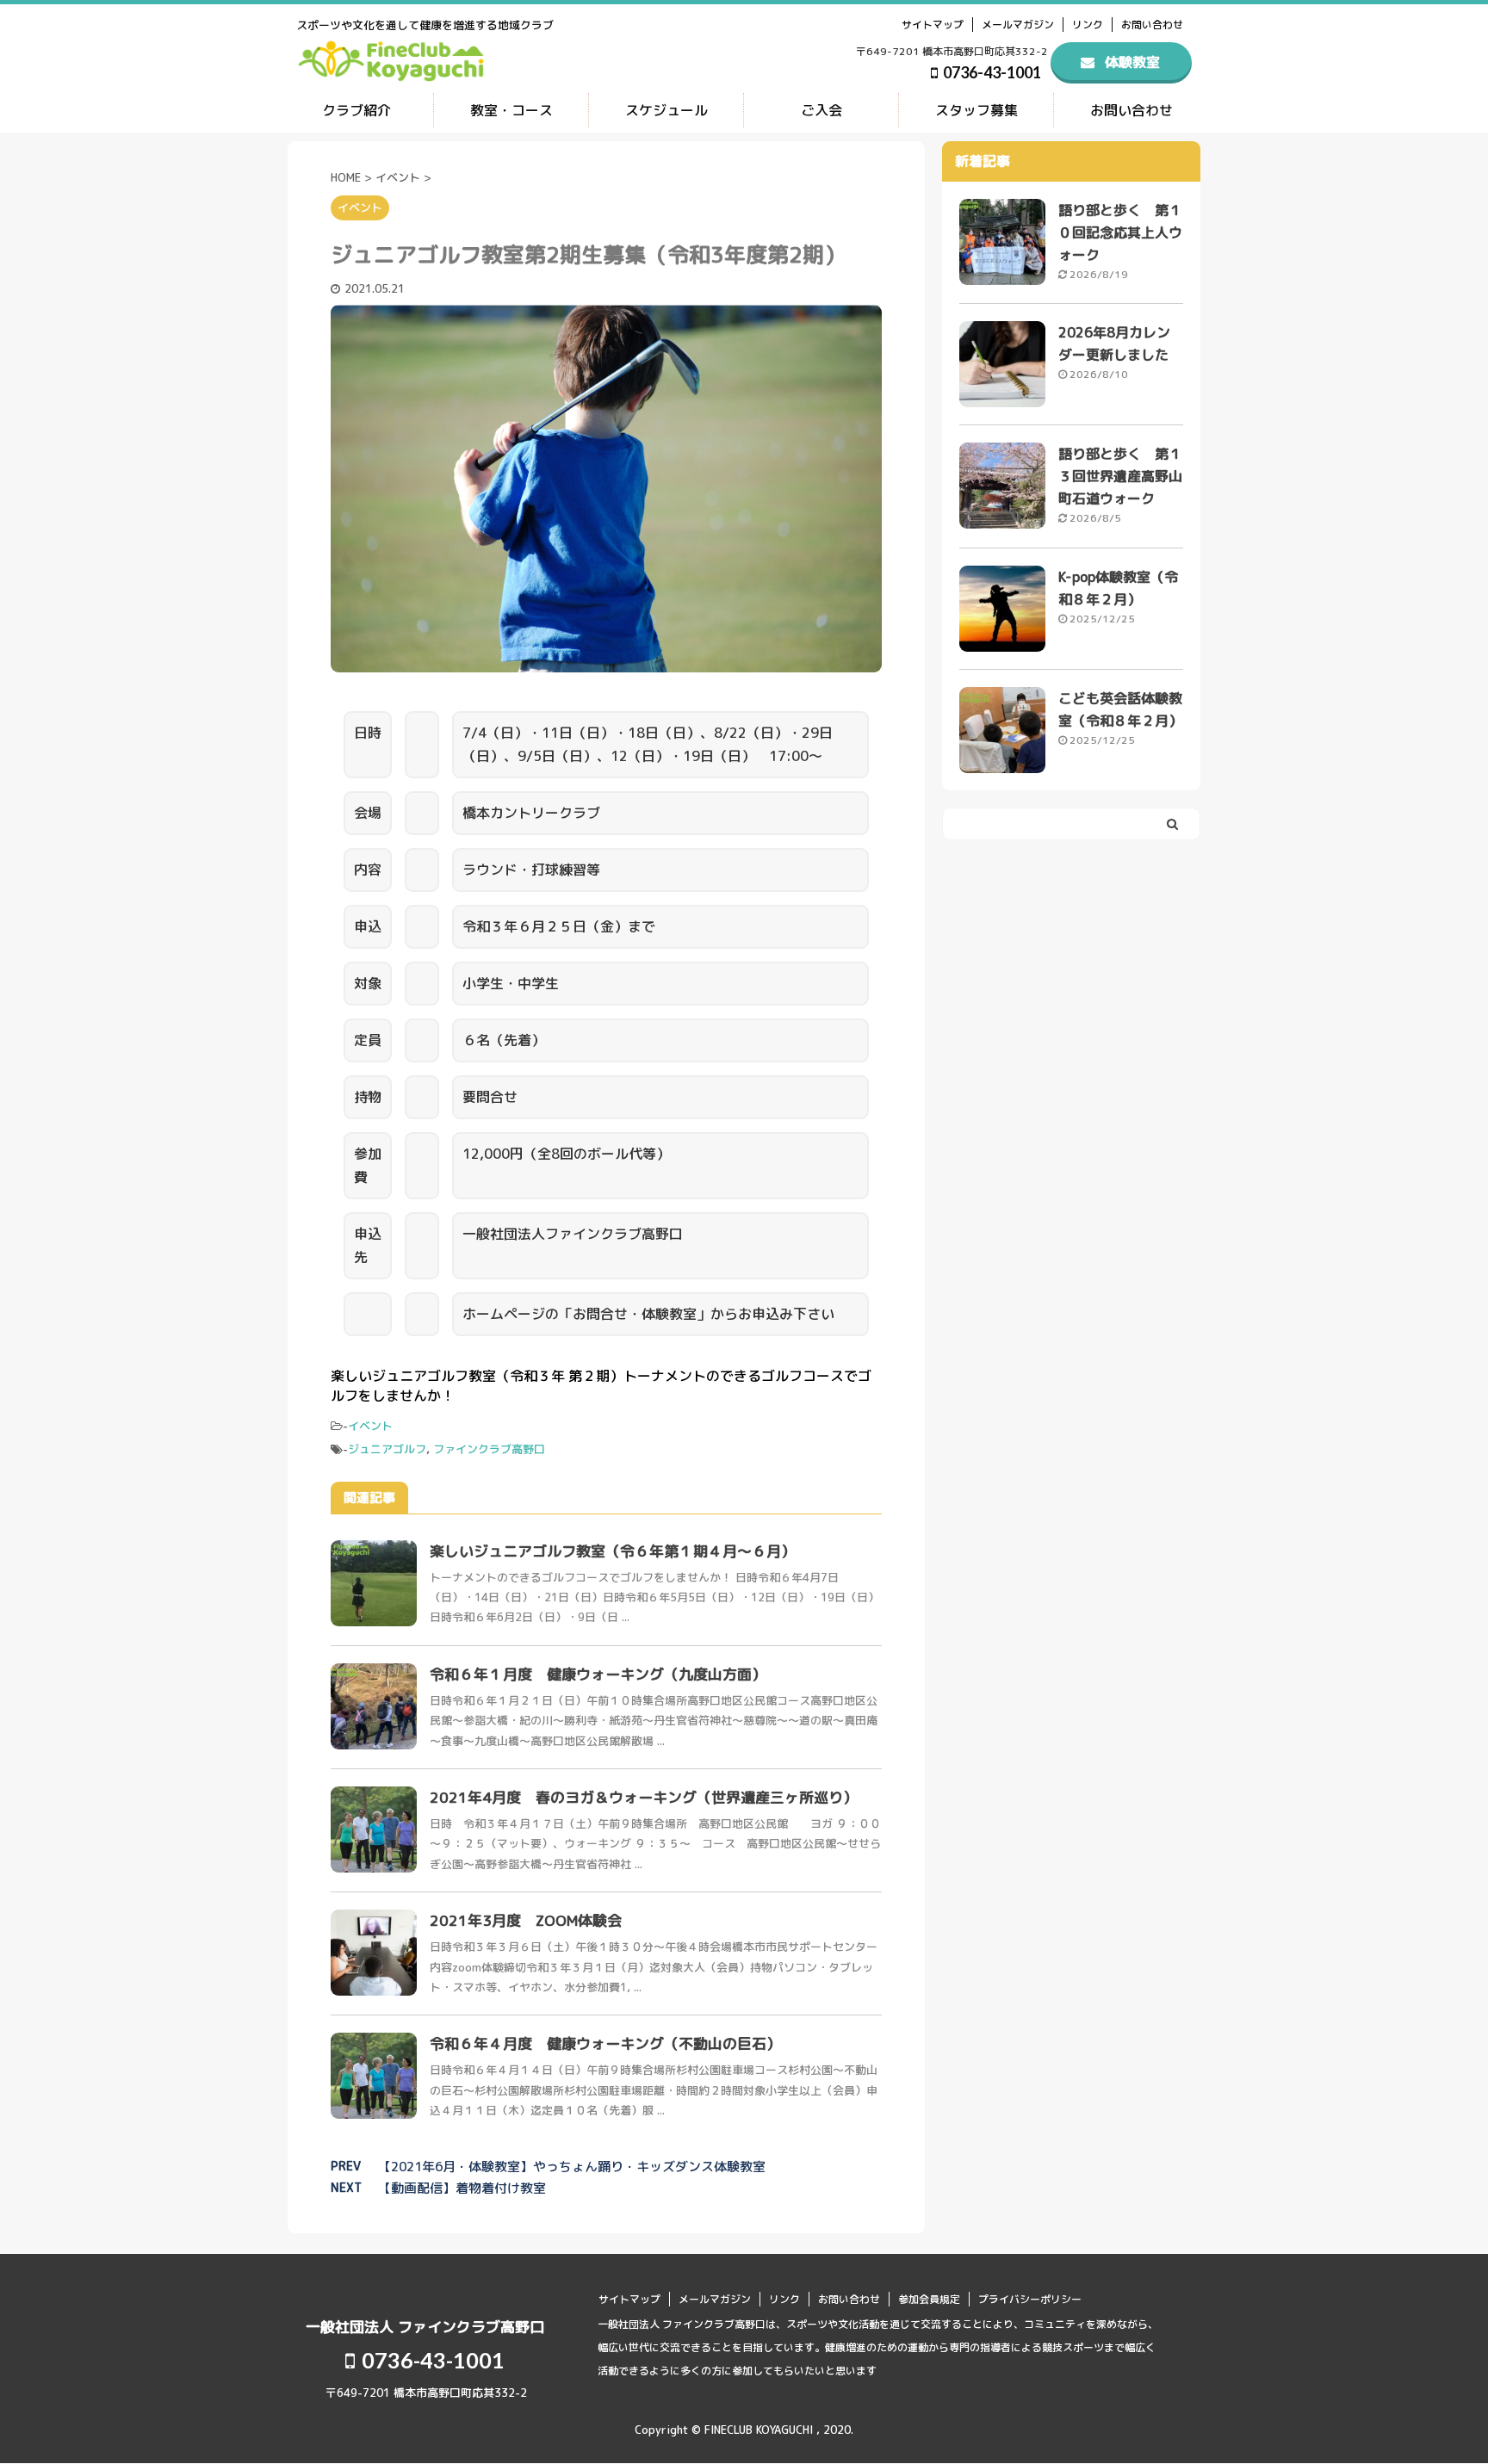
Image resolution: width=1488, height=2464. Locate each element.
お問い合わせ (1152, 25)
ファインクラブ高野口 (489, 1449)
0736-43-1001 (991, 72)
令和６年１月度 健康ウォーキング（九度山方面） (598, 1674)
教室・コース (512, 110)
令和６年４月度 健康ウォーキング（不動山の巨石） (605, 2043)
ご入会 (821, 110)
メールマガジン (1018, 25)
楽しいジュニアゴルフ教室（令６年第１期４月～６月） (613, 1551)
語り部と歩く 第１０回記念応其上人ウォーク (1120, 232)
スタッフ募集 (976, 110)
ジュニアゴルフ (387, 1449)
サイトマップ (933, 25)
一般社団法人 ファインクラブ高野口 (425, 2327)
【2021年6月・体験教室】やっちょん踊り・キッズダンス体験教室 (572, 2167)
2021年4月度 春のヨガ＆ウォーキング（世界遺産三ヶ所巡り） (644, 1797)
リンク (1088, 25)
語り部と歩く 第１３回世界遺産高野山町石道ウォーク (1120, 476)
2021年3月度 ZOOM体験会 (526, 1920)
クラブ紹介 (356, 110)
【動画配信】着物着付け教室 (462, 2188)
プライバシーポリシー (1030, 2299)
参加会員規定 (929, 2299)
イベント (370, 1426)
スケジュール (666, 110)
